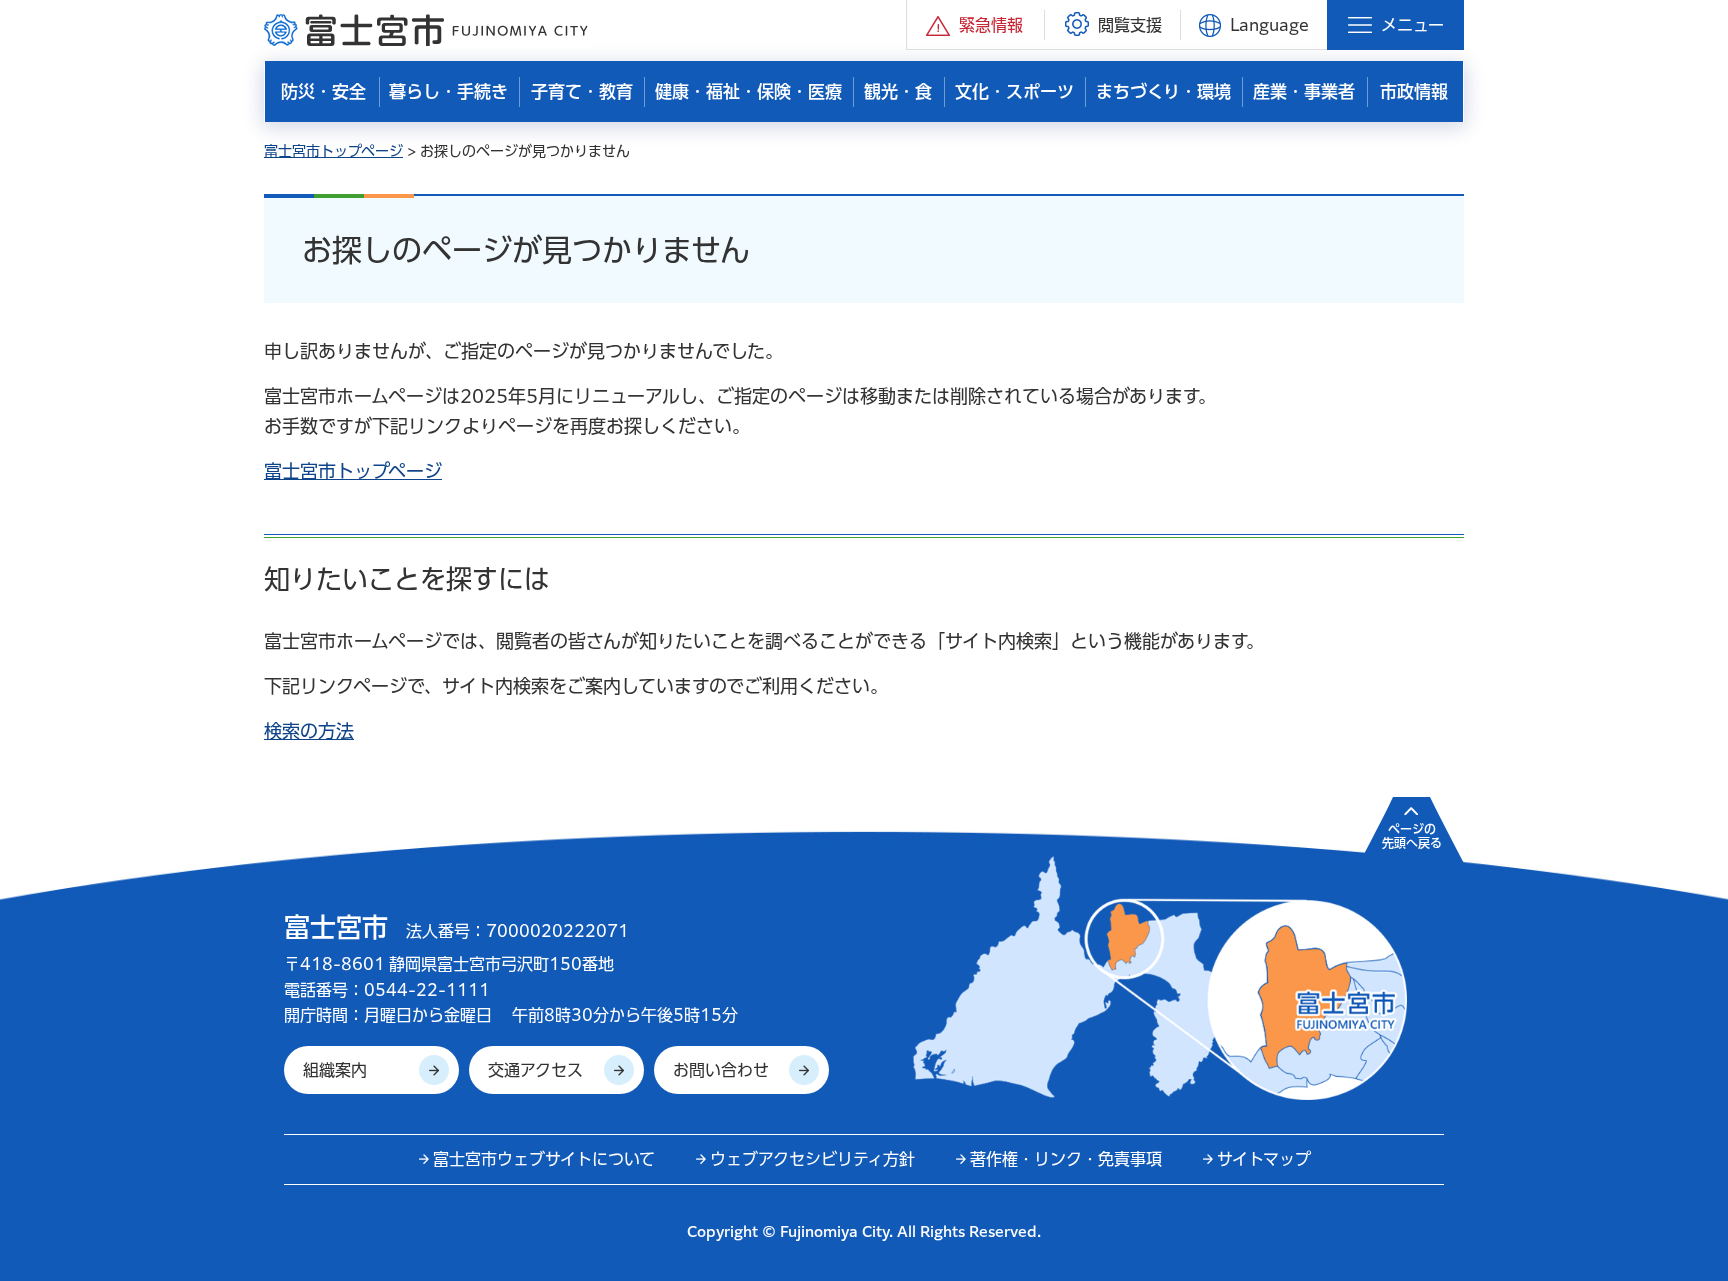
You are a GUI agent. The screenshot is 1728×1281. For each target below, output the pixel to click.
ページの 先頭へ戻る (1412, 836)
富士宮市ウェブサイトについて (544, 1159)
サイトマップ (1264, 1159)
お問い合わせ (721, 1070)
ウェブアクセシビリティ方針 (812, 1159)
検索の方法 (309, 731)
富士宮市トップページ (333, 151)
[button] (975, 24)
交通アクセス (535, 1070)
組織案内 (335, 1070)
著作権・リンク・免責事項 (1066, 1159)
